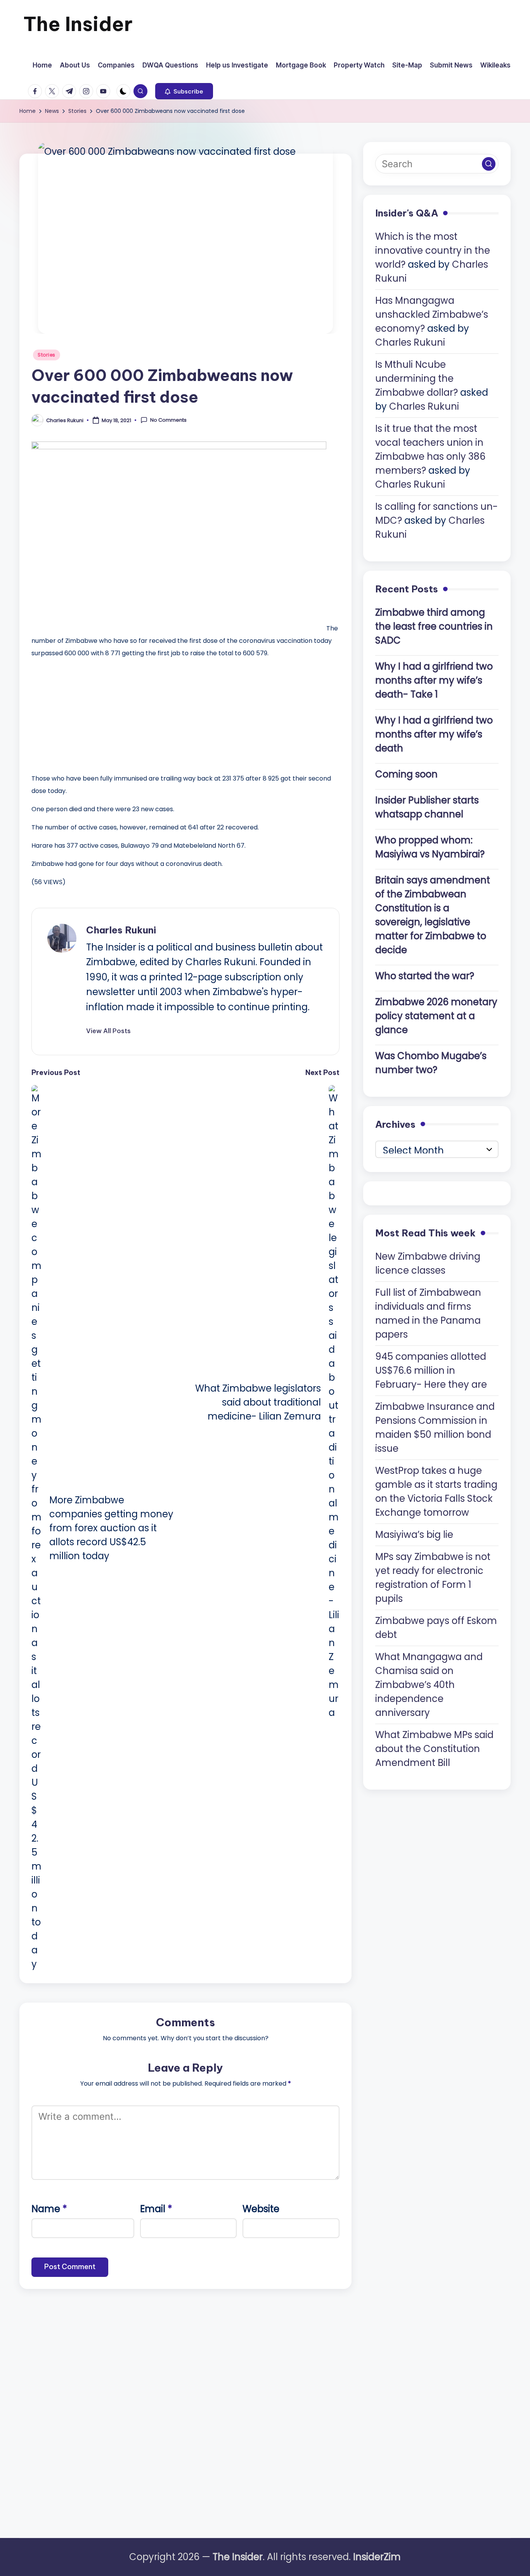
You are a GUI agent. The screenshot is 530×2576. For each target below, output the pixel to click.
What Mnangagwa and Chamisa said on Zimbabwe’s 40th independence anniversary (429, 1684)
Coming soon (406, 774)
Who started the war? (425, 976)
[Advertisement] (90, 714)
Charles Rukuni (121, 930)
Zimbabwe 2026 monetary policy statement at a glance (436, 1015)
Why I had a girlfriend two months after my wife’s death (434, 734)
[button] (184, 91)
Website (261, 2209)
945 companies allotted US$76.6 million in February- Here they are (431, 1370)
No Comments (168, 420)
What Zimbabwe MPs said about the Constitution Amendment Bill (434, 1748)
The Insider (78, 24)
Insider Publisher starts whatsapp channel (427, 807)
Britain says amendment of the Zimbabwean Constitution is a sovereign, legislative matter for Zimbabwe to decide (433, 915)
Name (49, 2209)
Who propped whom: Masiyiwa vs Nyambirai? (430, 847)
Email (156, 2209)
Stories (47, 355)
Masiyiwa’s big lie (414, 1534)
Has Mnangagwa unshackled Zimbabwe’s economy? (432, 314)
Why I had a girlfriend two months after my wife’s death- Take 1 (434, 680)
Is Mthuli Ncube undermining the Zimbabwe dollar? (417, 378)
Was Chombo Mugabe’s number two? (431, 1062)
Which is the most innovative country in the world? (433, 250)
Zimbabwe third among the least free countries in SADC (434, 626)
